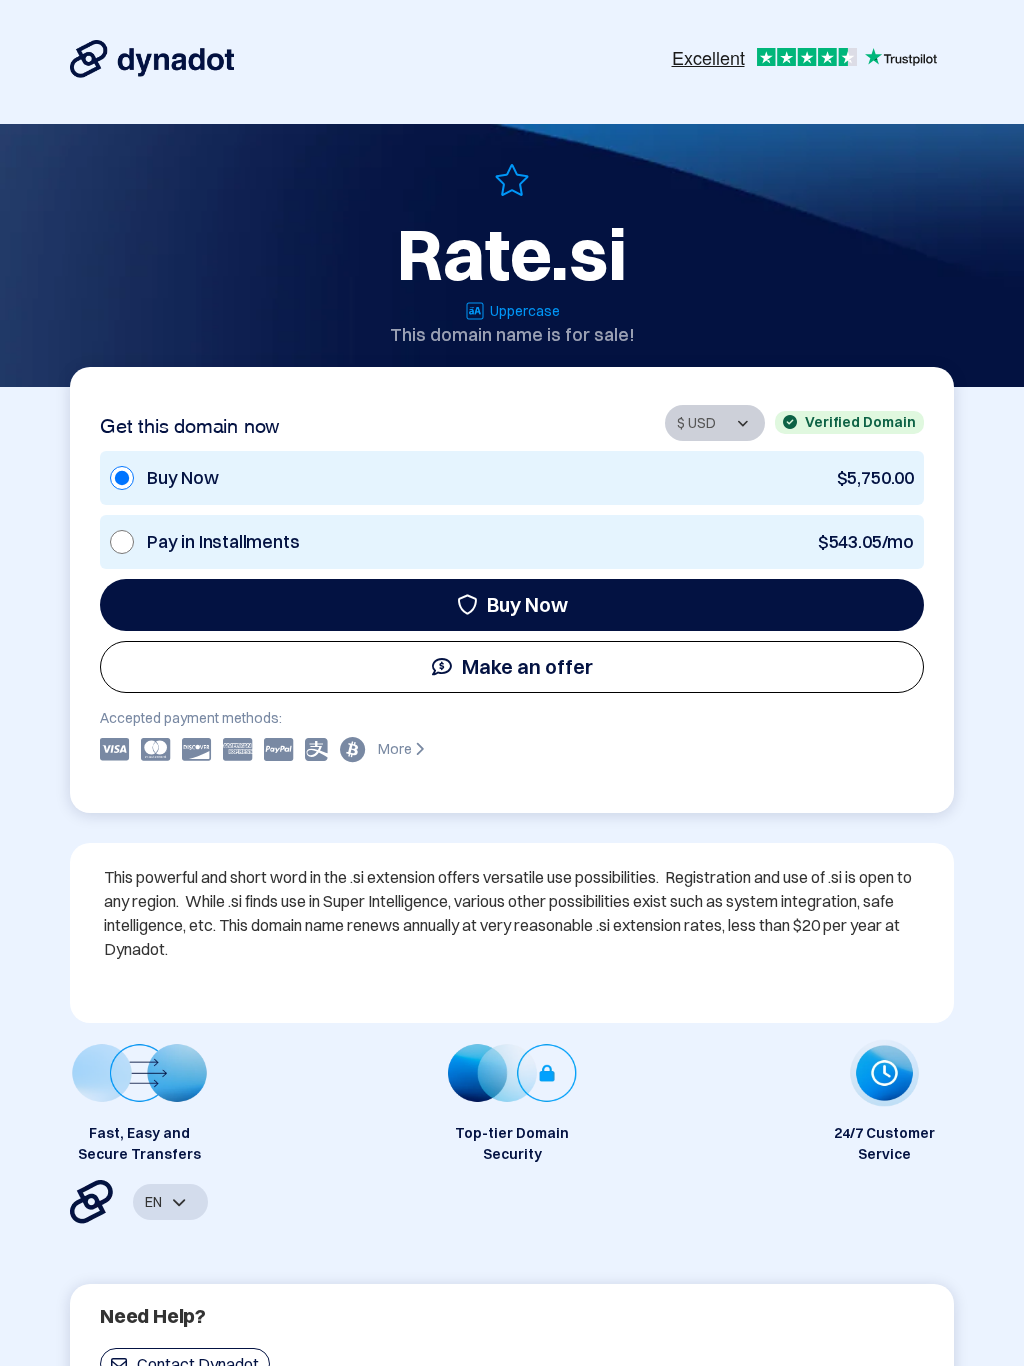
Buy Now (527, 604)
